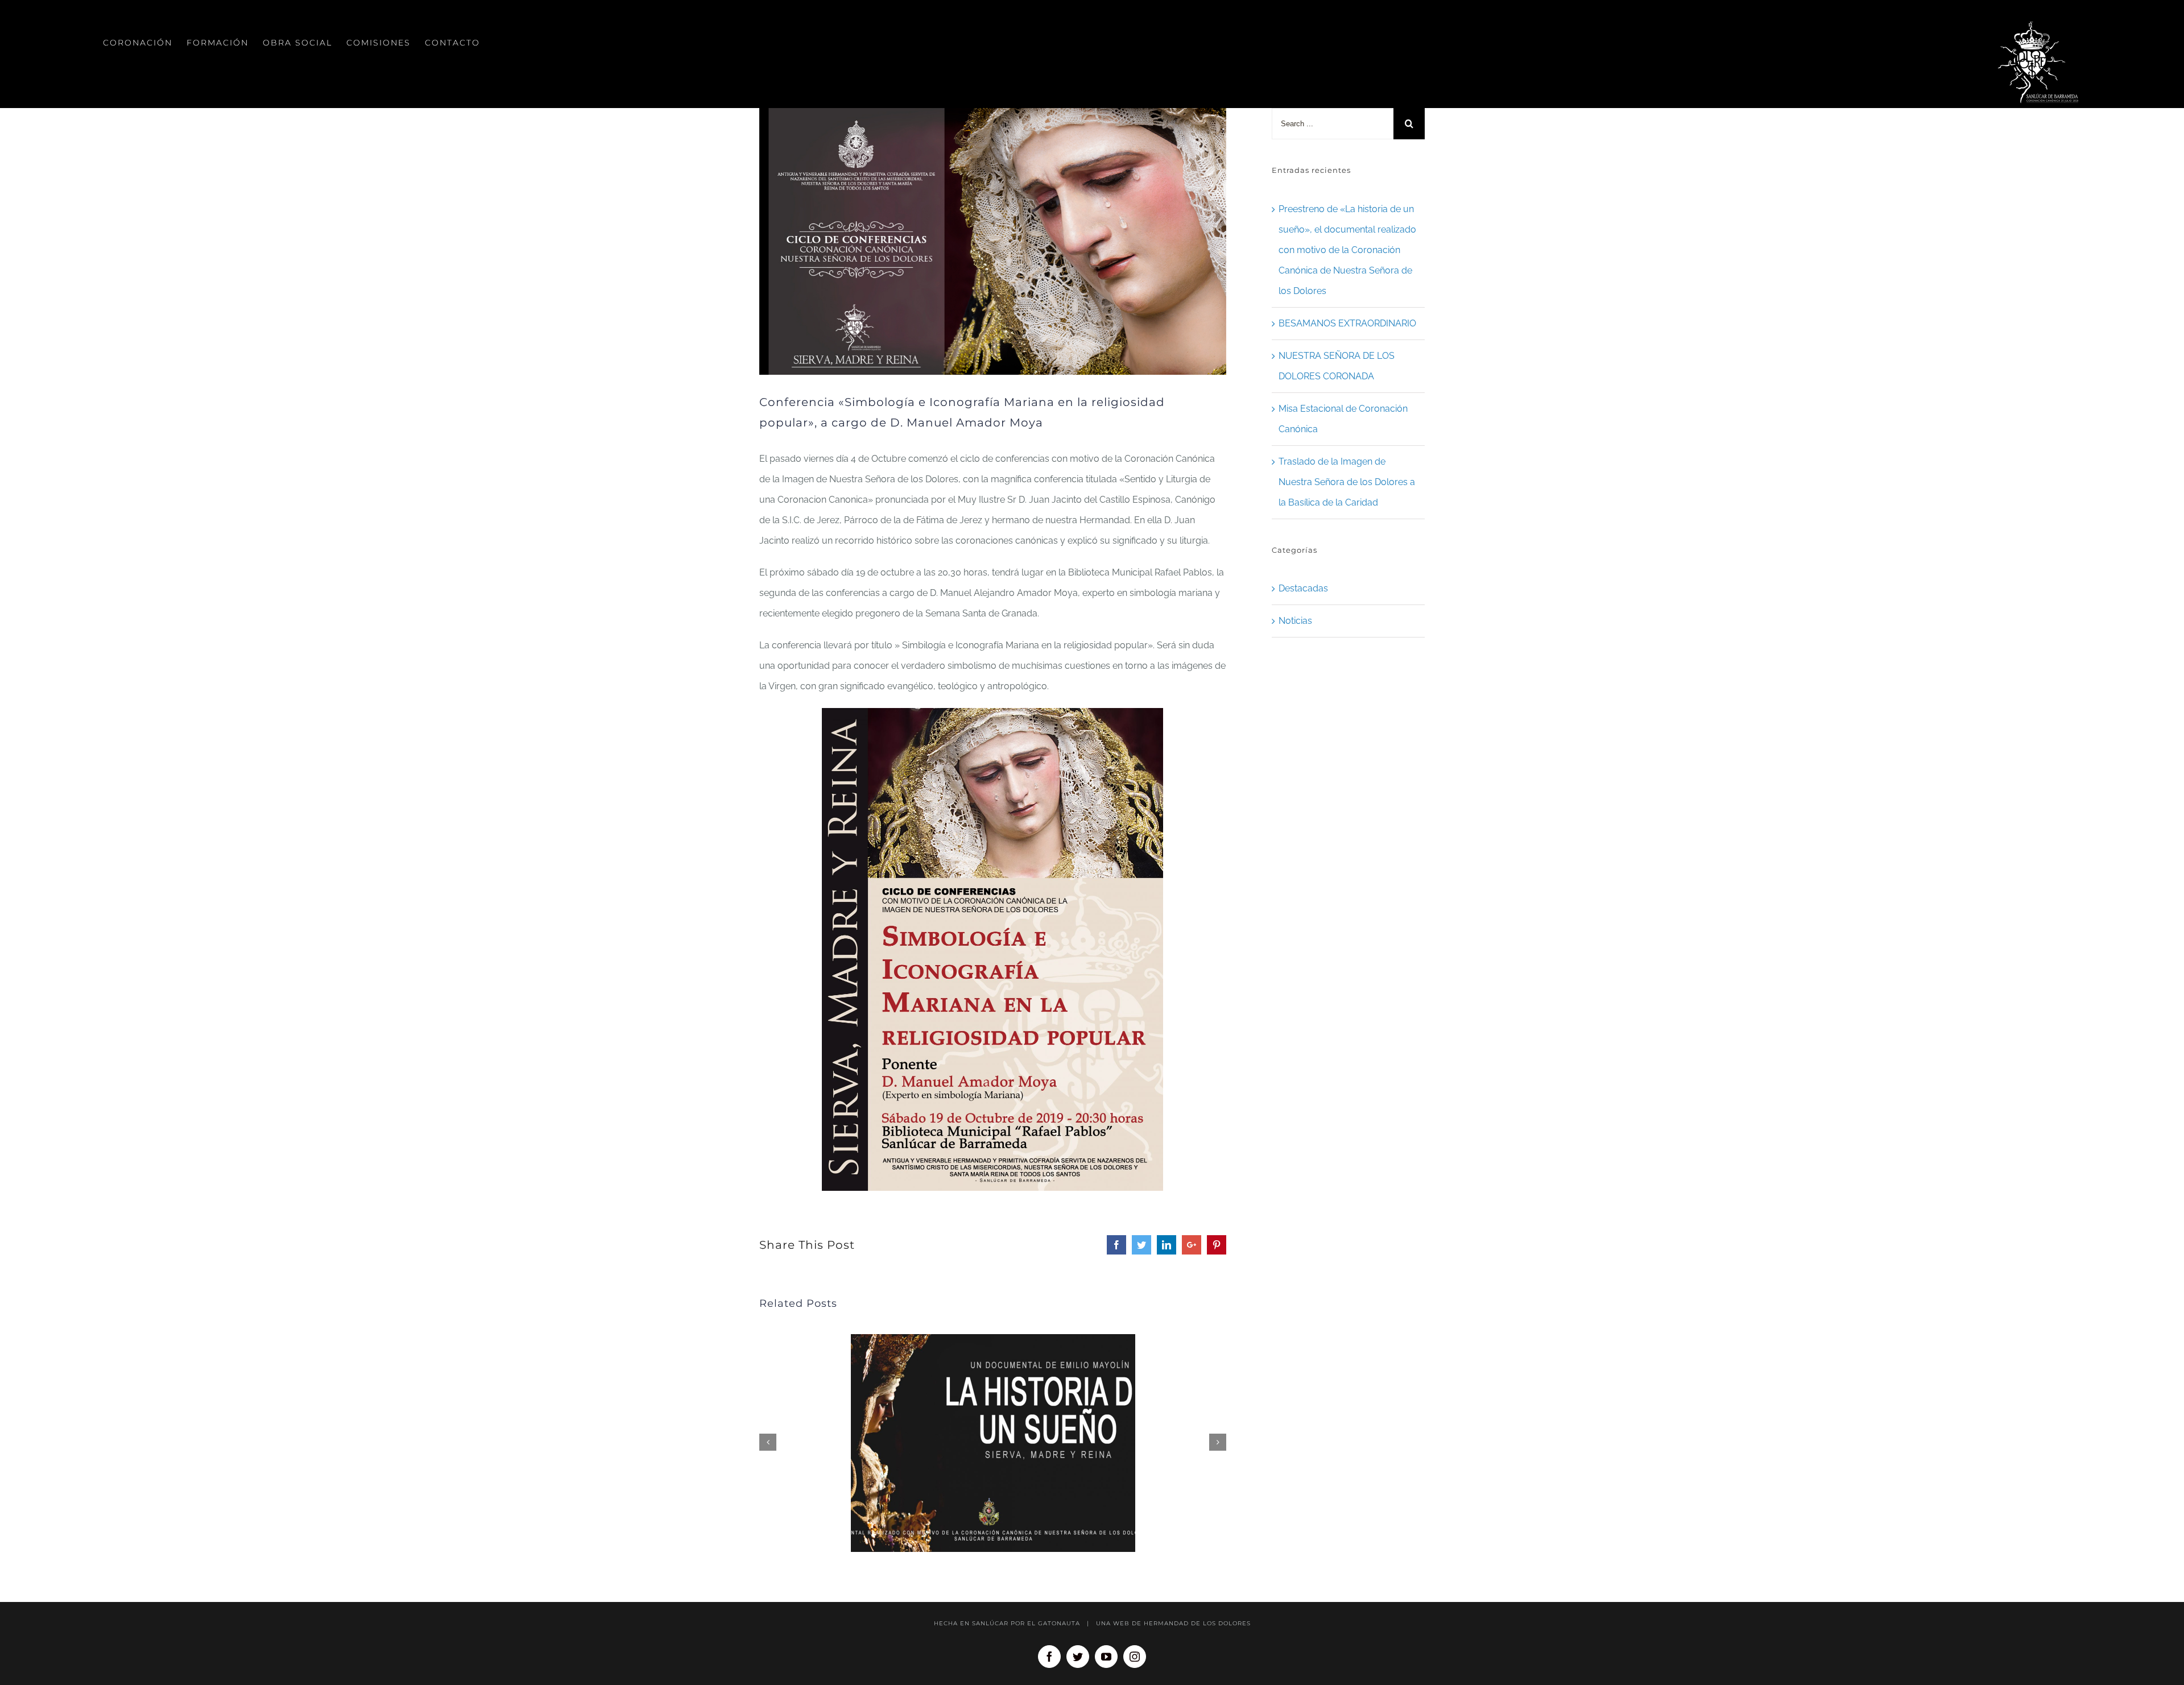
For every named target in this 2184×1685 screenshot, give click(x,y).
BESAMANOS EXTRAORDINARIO (1347, 323)
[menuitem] (138, 43)
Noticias (1295, 621)
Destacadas (1303, 588)
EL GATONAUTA (1054, 1623)
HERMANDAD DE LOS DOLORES (1197, 1623)
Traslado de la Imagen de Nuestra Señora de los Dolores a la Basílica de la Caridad (1347, 482)
